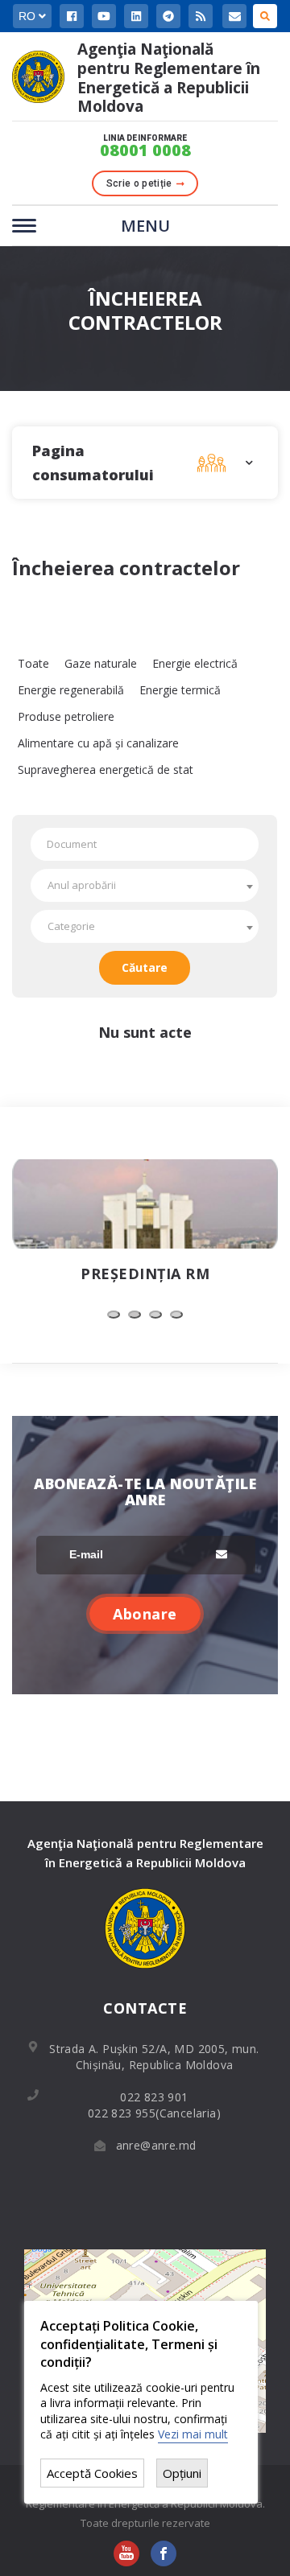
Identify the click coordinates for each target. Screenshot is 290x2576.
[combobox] (145, 885)
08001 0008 (145, 150)
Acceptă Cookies (92, 2473)
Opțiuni (182, 2473)
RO (29, 16)
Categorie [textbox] (71, 926)
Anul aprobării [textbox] (82, 885)
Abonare (145, 1614)
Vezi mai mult (193, 2434)
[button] (114, 1315)
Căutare (145, 967)
